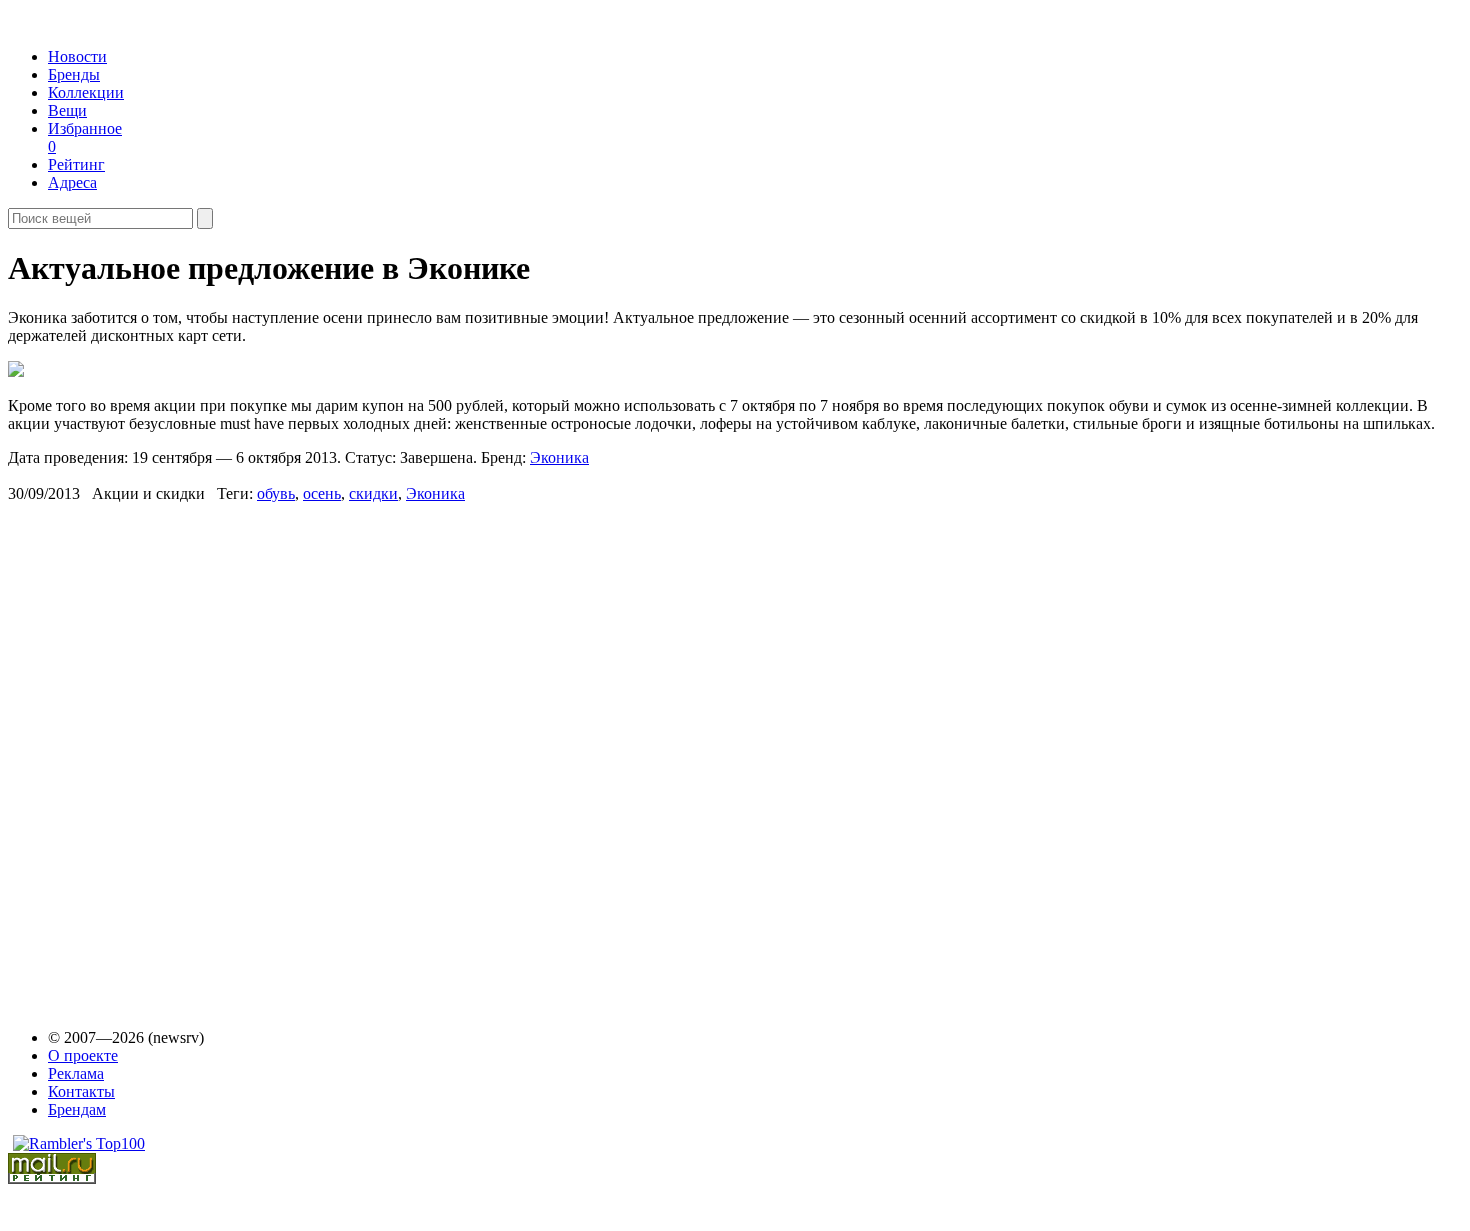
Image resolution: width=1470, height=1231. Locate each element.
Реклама (76, 1073)
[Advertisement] (161, 756)
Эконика (559, 457)
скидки (373, 493)
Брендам (77, 1109)
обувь (276, 493)
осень (322, 493)
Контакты (81, 1091)
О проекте (83, 1055)
